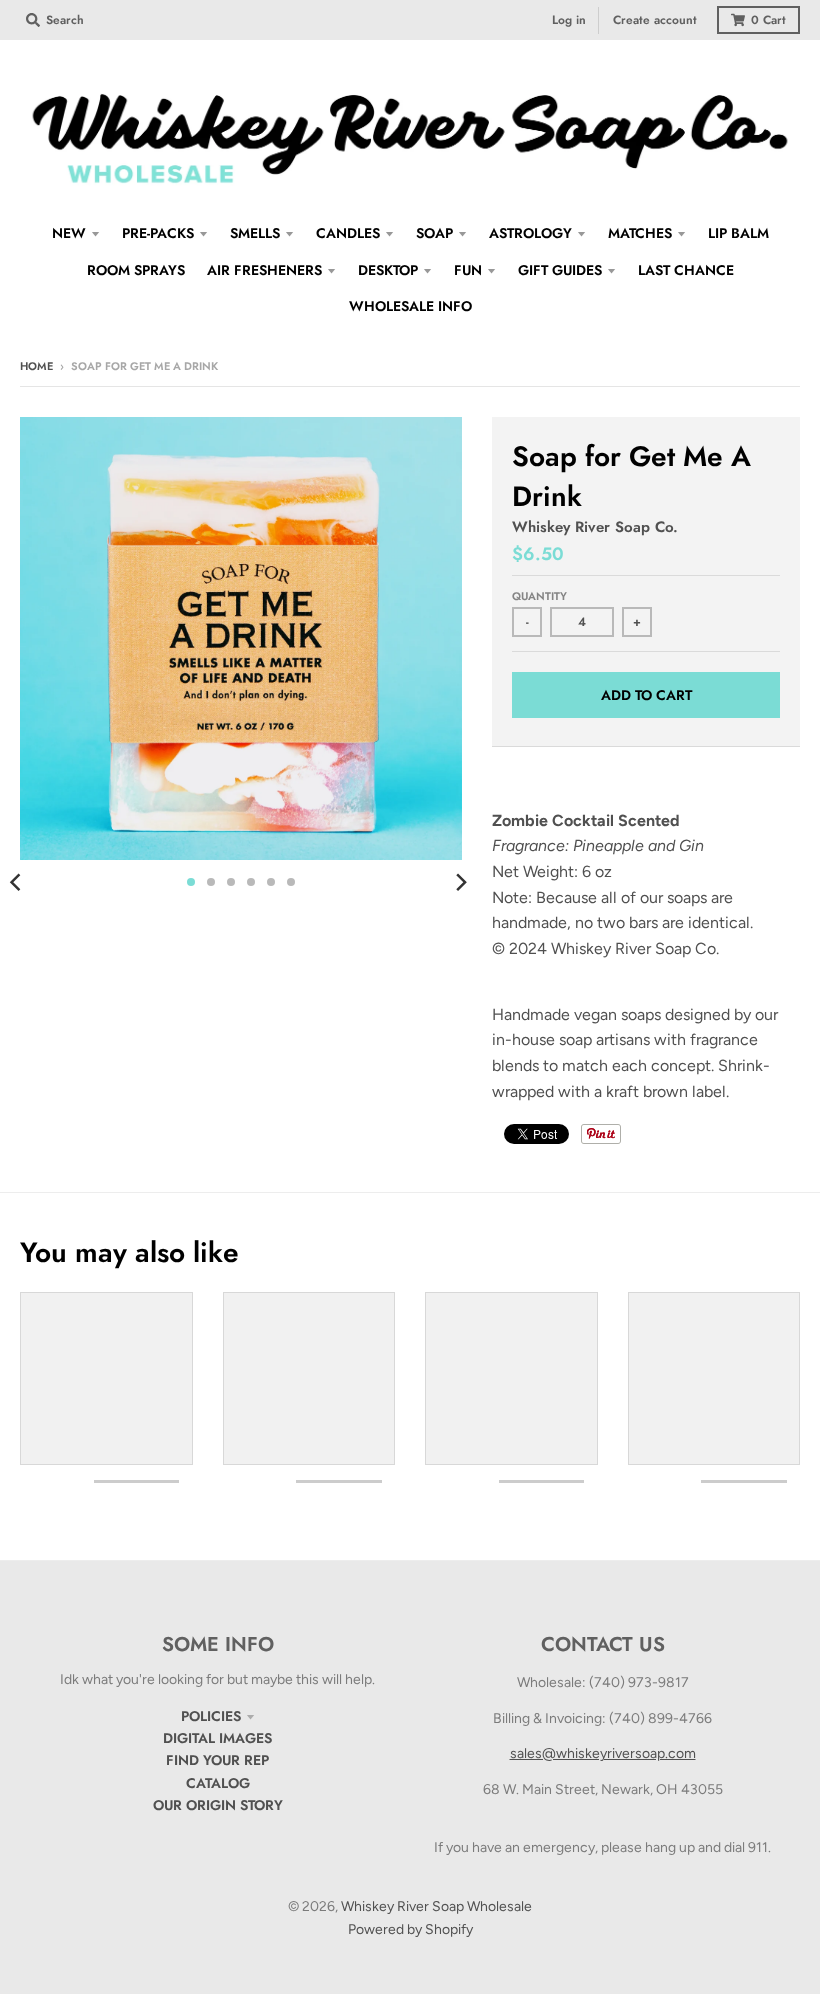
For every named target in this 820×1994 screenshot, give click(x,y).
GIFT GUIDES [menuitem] (560, 270)
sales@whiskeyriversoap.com (603, 1753)
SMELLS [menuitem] (255, 233)
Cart (768, 20)
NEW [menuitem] (69, 233)
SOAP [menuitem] (434, 233)
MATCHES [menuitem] (640, 233)
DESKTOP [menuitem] (388, 270)
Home (36, 366)
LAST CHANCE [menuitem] (686, 270)
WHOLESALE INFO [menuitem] (410, 306)
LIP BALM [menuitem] (738, 233)
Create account (655, 20)
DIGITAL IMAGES (217, 1738)
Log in (569, 20)
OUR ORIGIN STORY (218, 1805)
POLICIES (211, 1716)
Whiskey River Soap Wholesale (436, 1906)
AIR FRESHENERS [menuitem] (264, 270)
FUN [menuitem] (468, 270)
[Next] (460, 882)
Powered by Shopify (410, 1929)
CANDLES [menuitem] (348, 233)
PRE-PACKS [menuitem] (158, 233)
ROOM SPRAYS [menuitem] (136, 270)
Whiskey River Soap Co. (595, 527)
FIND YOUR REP (217, 1760)
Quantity (539, 596)
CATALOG (218, 1783)
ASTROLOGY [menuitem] (530, 233)
